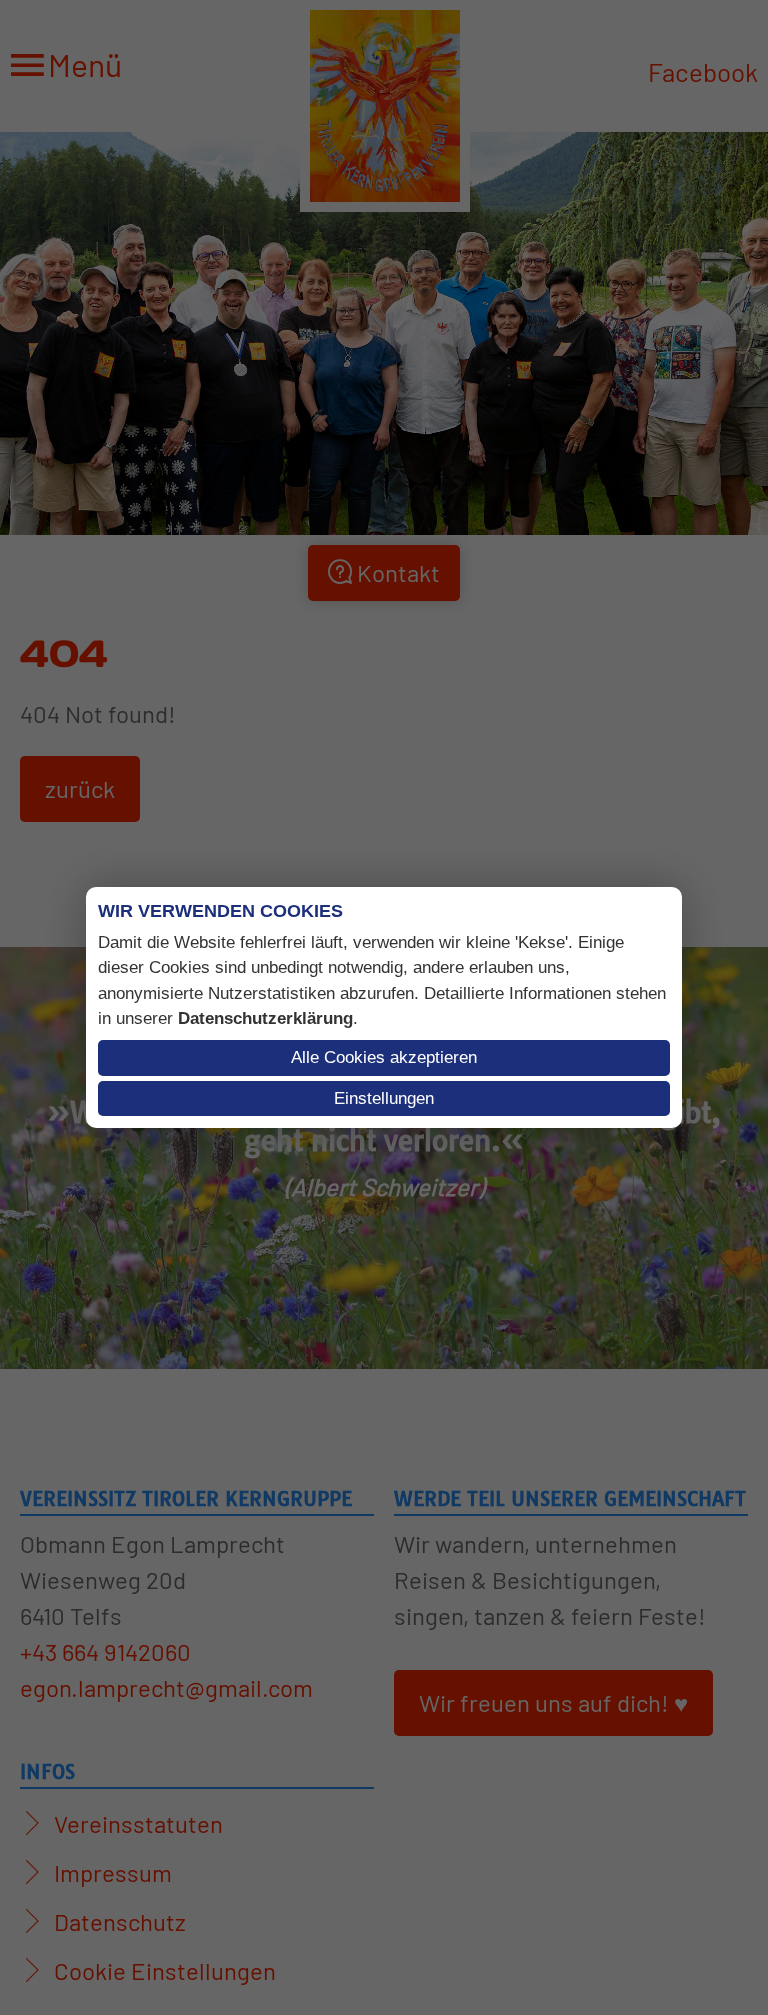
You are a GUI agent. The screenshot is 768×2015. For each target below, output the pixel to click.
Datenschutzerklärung (265, 1018)
